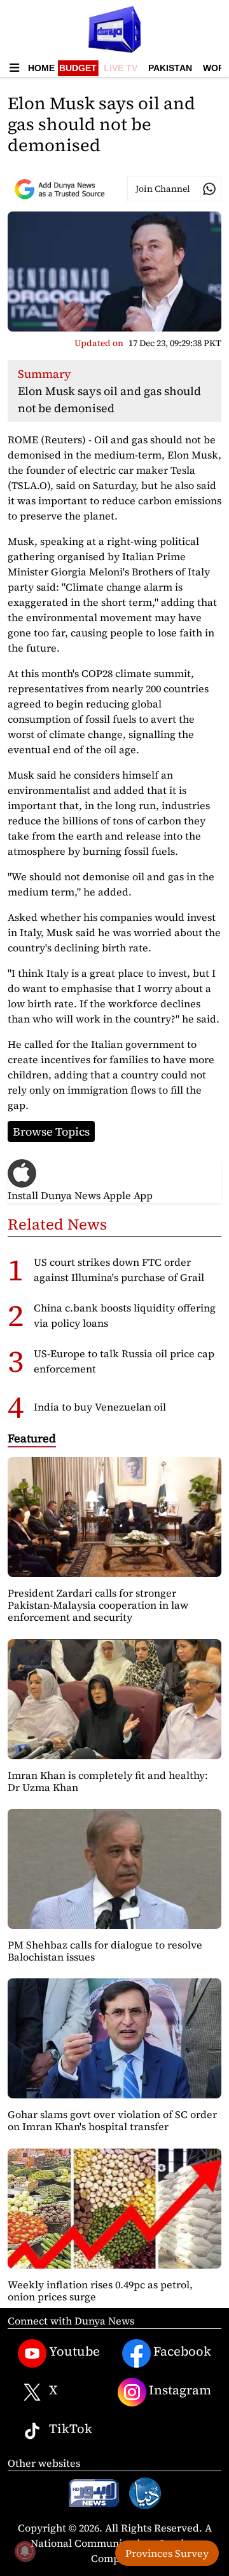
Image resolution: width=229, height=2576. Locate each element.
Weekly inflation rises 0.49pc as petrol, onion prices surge (100, 2291)
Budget (78, 68)
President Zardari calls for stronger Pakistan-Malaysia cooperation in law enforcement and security (98, 1605)
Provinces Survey (167, 2553)
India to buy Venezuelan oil (100, 1407)
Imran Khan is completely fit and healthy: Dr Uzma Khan (108, 1781)
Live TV (121, 68)
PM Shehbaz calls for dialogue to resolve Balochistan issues (105, 1951)
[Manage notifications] (25, 2551)
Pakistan (170, 68)
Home (41, 68)
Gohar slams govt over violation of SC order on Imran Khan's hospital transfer (112, 2120)
